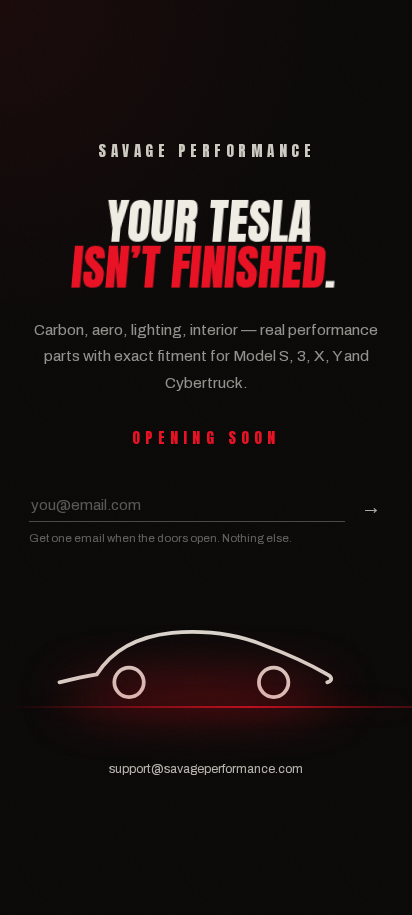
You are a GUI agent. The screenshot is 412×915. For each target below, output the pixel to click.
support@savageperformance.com (206, 769)
